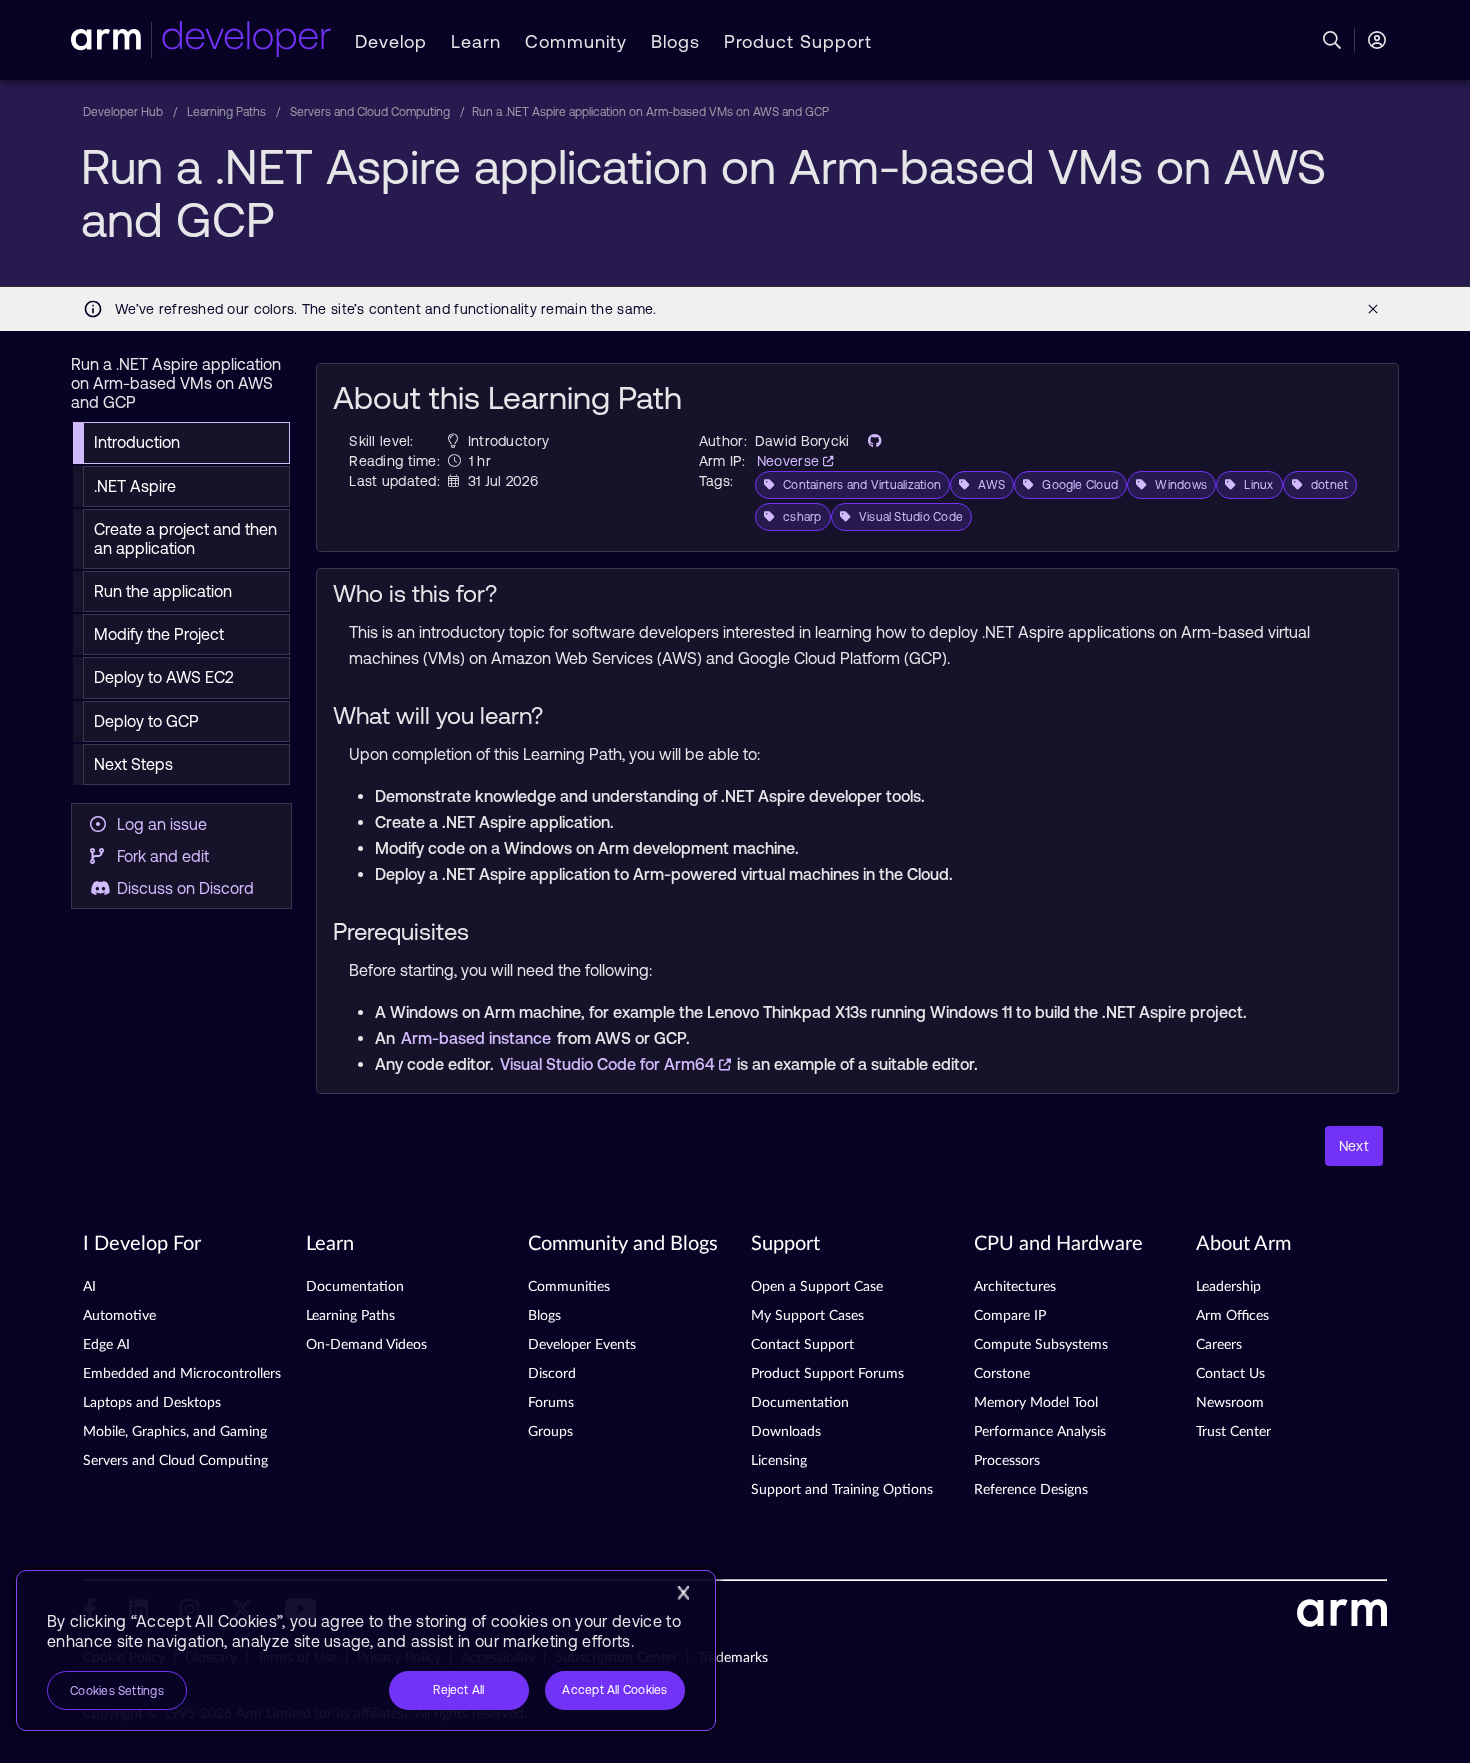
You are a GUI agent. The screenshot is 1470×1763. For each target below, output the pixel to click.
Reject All (458, 1690)
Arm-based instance (478, 1038)
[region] (366, 1650)
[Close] (683, 1593)
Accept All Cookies (614, 1690)
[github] (869, 441)
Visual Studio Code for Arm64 (609, 1064)
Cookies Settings (117, 1691)
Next (1354, 1146)
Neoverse (790, 461)
